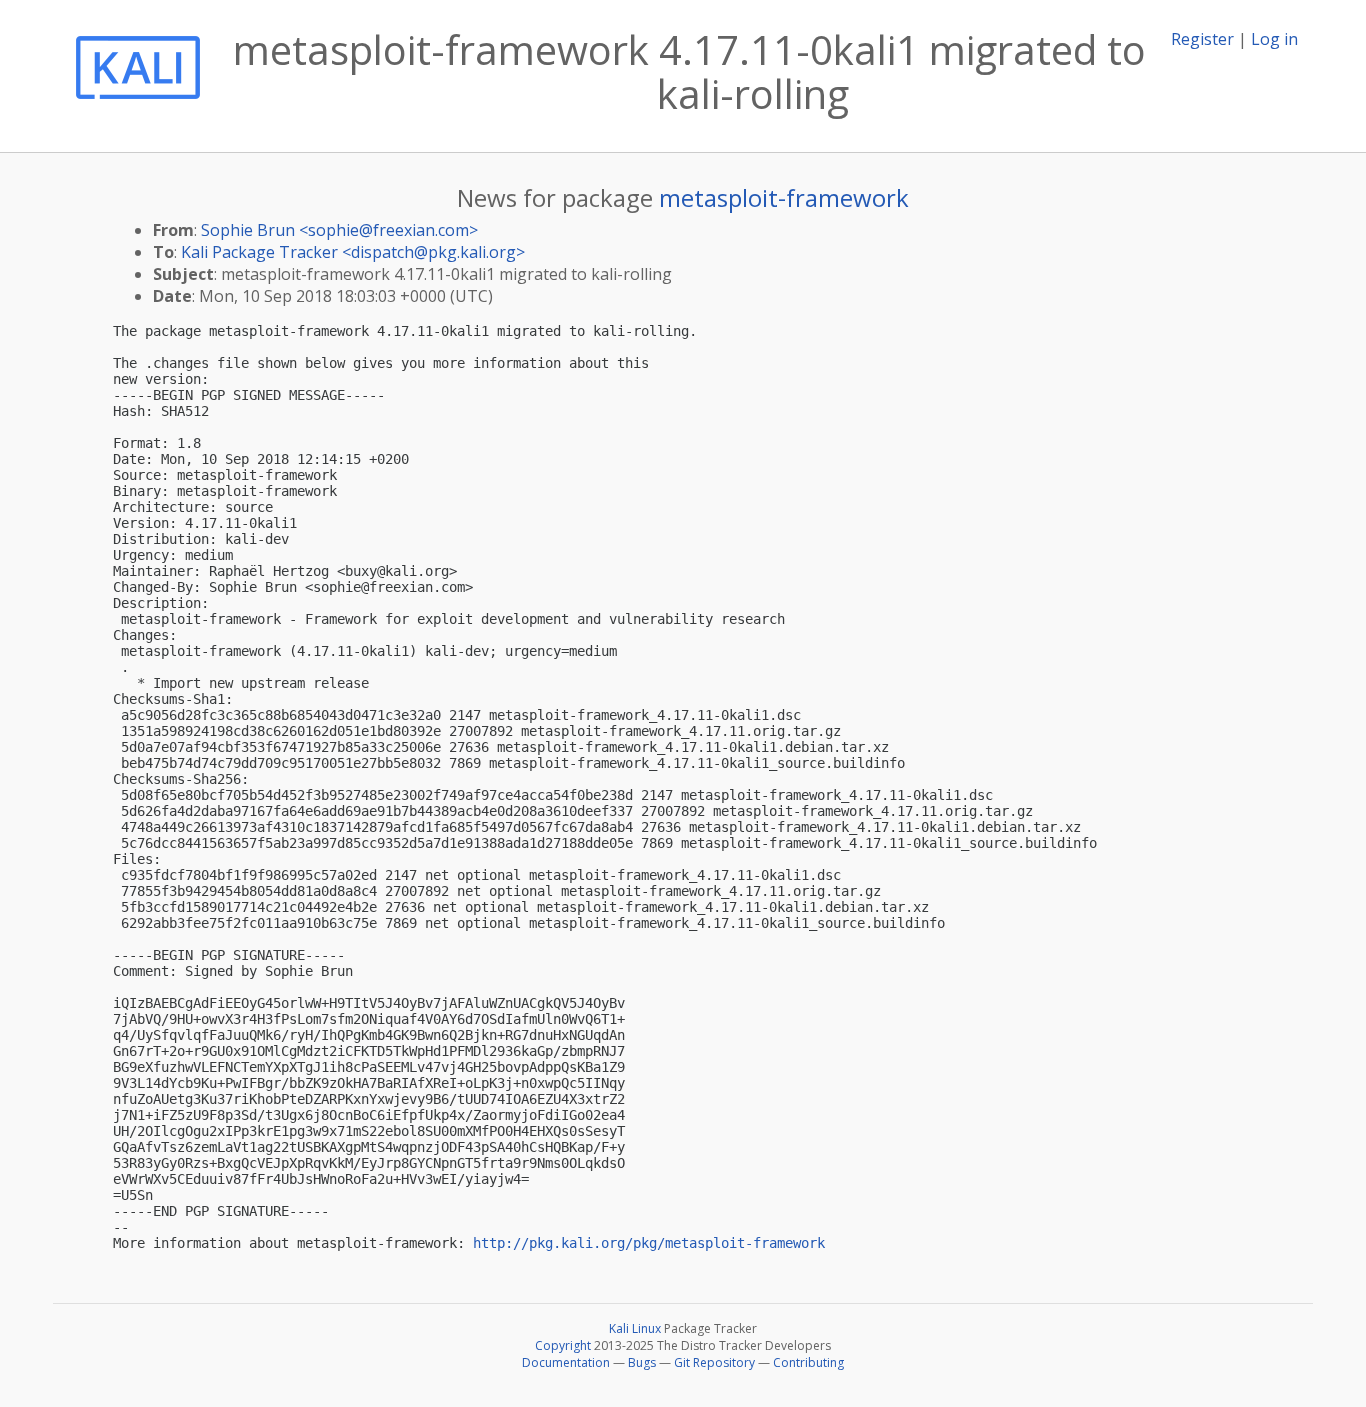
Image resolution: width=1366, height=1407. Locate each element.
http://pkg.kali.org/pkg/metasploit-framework (649, 1243)
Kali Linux (635, 1328)
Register (1202, 39)
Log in (1274, 39)
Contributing (808, 1362)
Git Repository (714, 1362)
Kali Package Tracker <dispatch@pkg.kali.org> (353, 252)
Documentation (566, 1362)
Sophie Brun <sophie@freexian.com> (339, 230)
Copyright (563, 1345)
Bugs (642, 1362)
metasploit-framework (784, 197)
